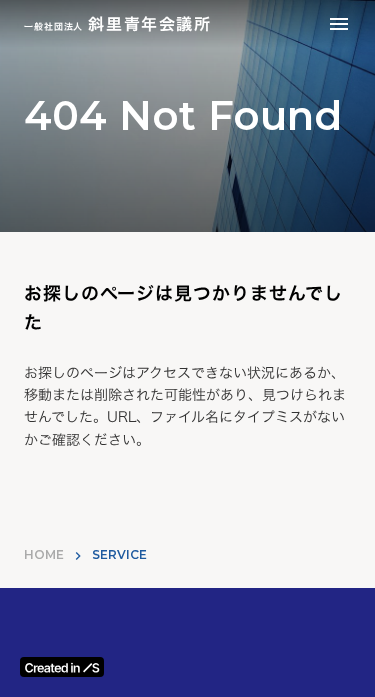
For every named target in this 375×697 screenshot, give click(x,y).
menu (339, 24)
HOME (44, 554)
